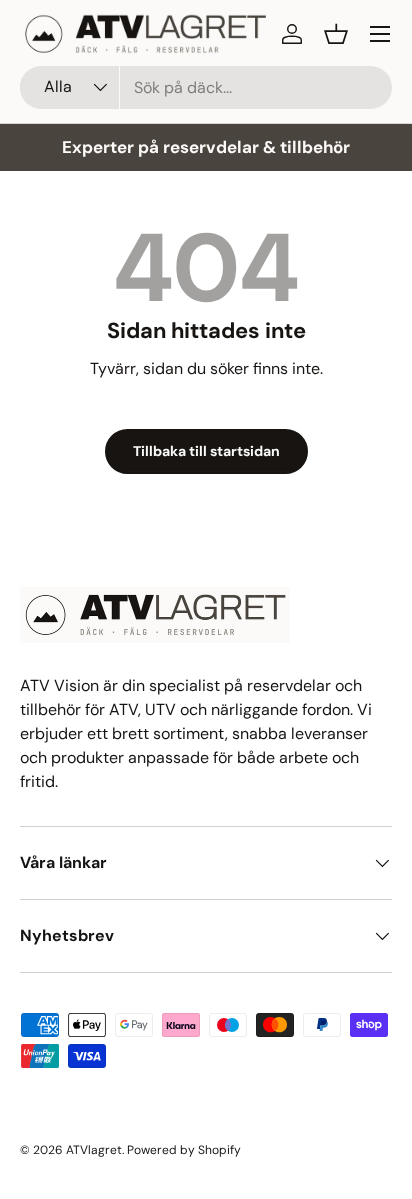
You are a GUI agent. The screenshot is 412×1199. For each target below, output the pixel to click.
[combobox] (206, 87)
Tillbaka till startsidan (206, 451)
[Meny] (380, 34)
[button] (336, 34)
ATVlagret (94, 1150)
